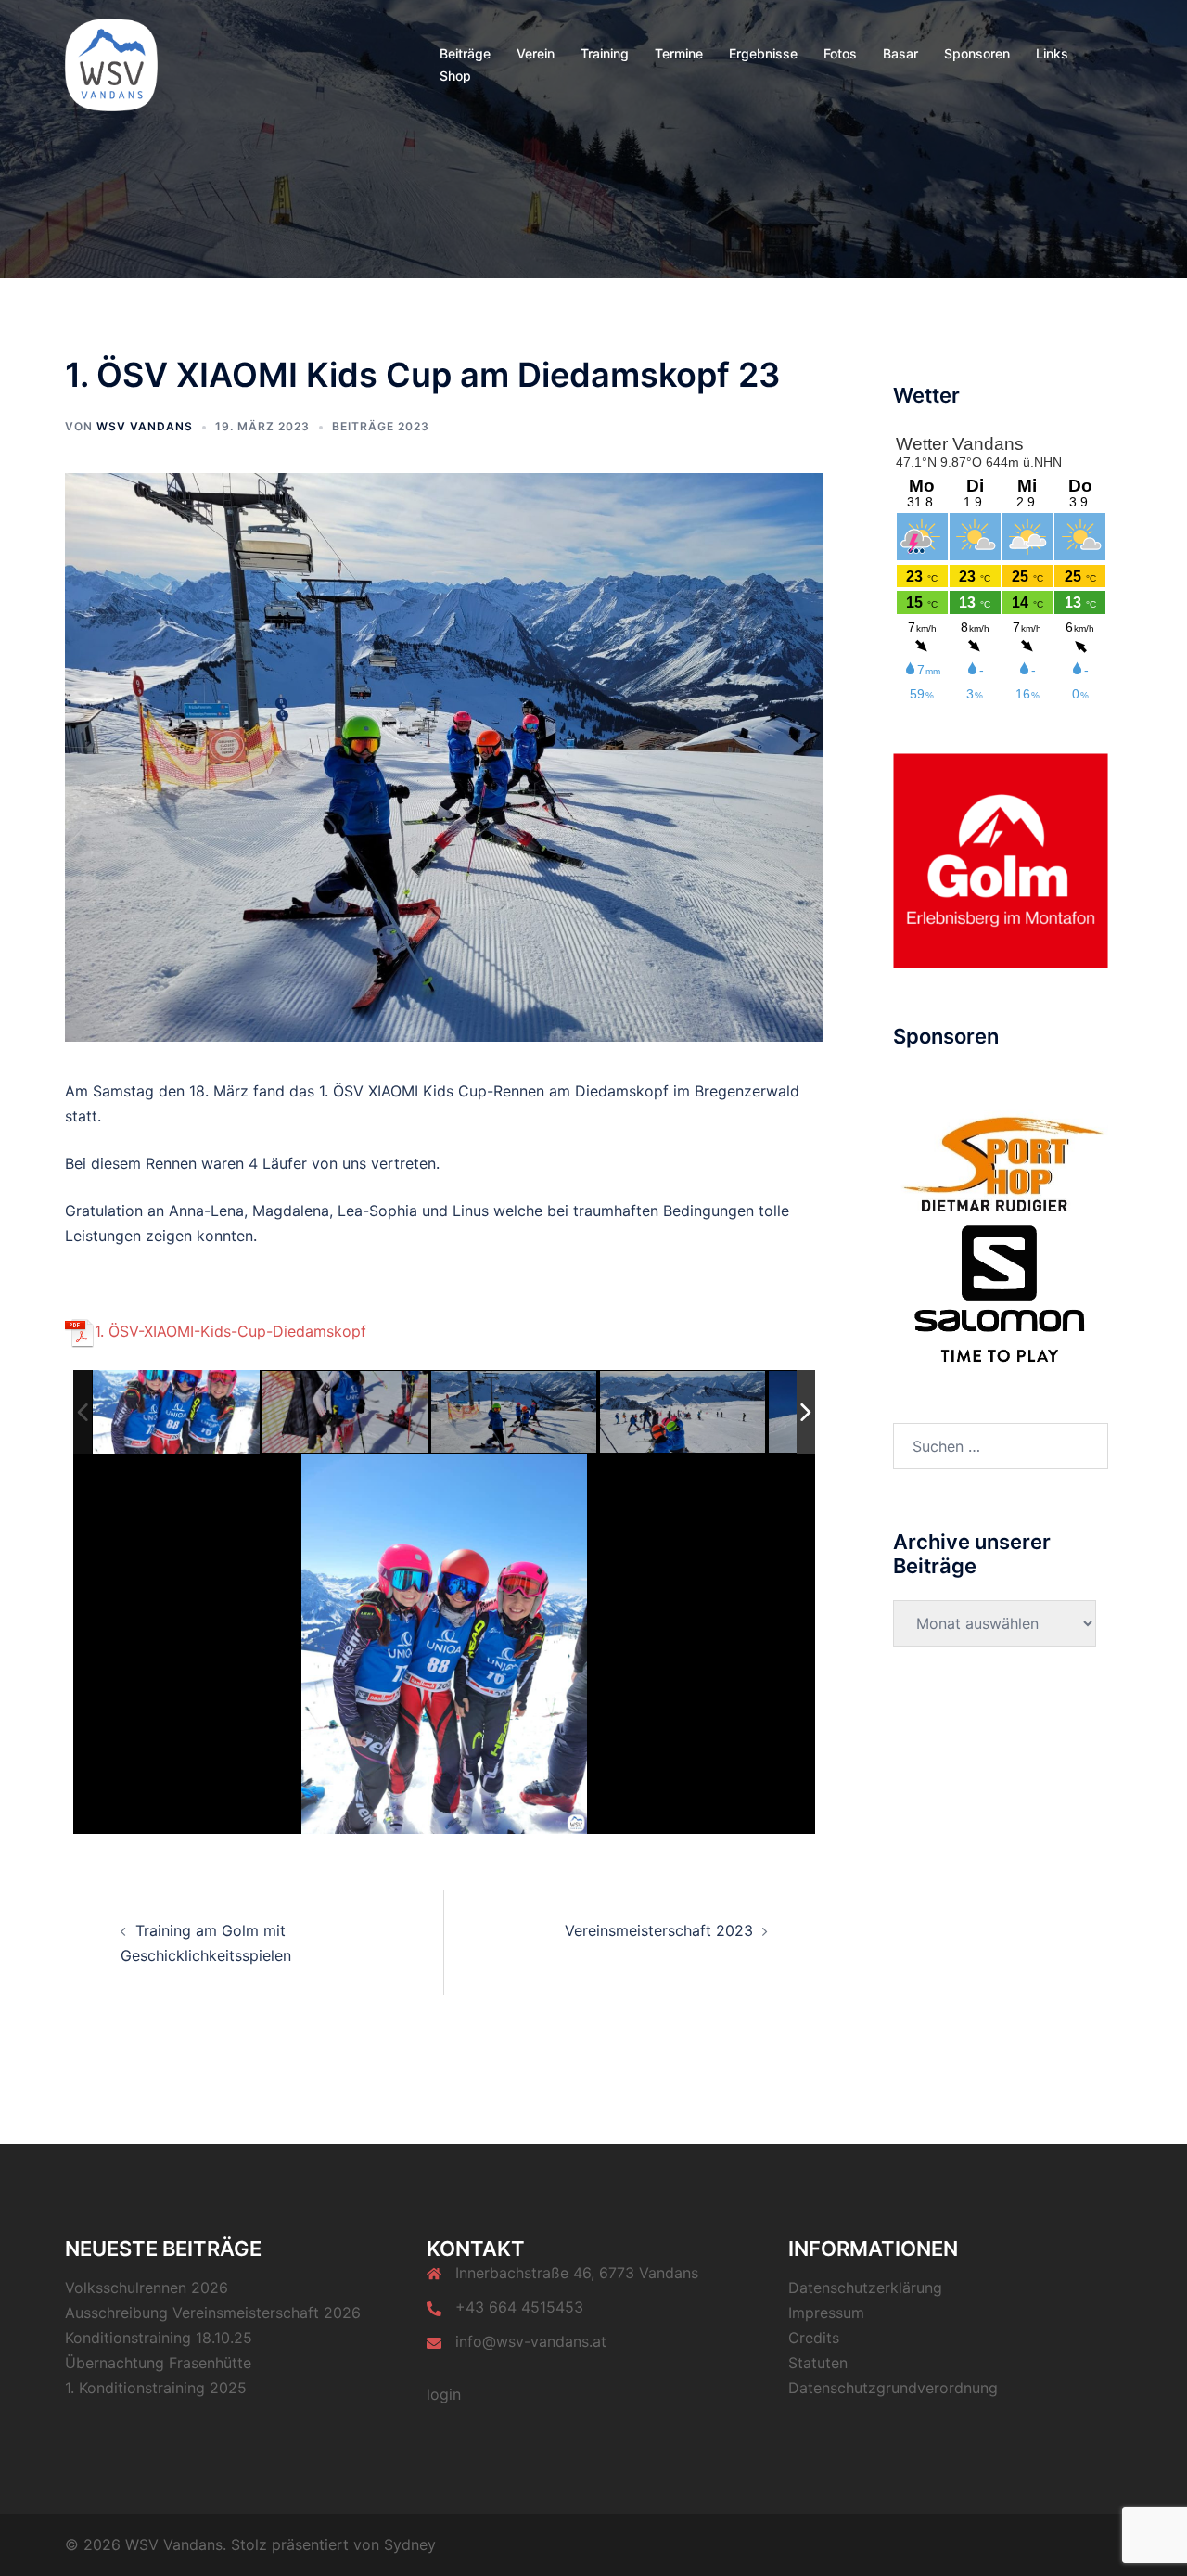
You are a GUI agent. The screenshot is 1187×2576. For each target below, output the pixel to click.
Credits (814, 2338)
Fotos (840, 53)
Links (1052, 53)
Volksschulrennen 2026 (147, 2288)
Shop (455, 76)
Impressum (826, 2313)
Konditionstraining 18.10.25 (159, 2338)
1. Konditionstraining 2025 (156, 2388)
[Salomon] (1001, 1292)
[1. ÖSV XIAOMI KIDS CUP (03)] (515, 1412)
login (444, 2394)
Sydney (410, 2544)
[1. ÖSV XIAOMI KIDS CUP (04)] (683, 1412)
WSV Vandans (145, 426)
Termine (679, 53)
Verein (536, 53)
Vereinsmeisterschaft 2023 (659, 1930)
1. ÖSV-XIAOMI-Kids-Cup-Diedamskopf (230, 1331)
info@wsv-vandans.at (531, 2341)
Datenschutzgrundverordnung (893, 2388)
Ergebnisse (763, 53)
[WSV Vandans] (111, 63)
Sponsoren (977, 53)
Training (605, 53)
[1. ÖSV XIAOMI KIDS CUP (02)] (346, 1413)
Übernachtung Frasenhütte (158, 2363)
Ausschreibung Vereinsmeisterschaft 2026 (213, 2313)
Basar (900, 53)
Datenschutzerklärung (865, 2288)
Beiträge (465, 53)
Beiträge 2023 (381, 426)
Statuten (818, 2363)
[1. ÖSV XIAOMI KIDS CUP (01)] (176, 1412)
